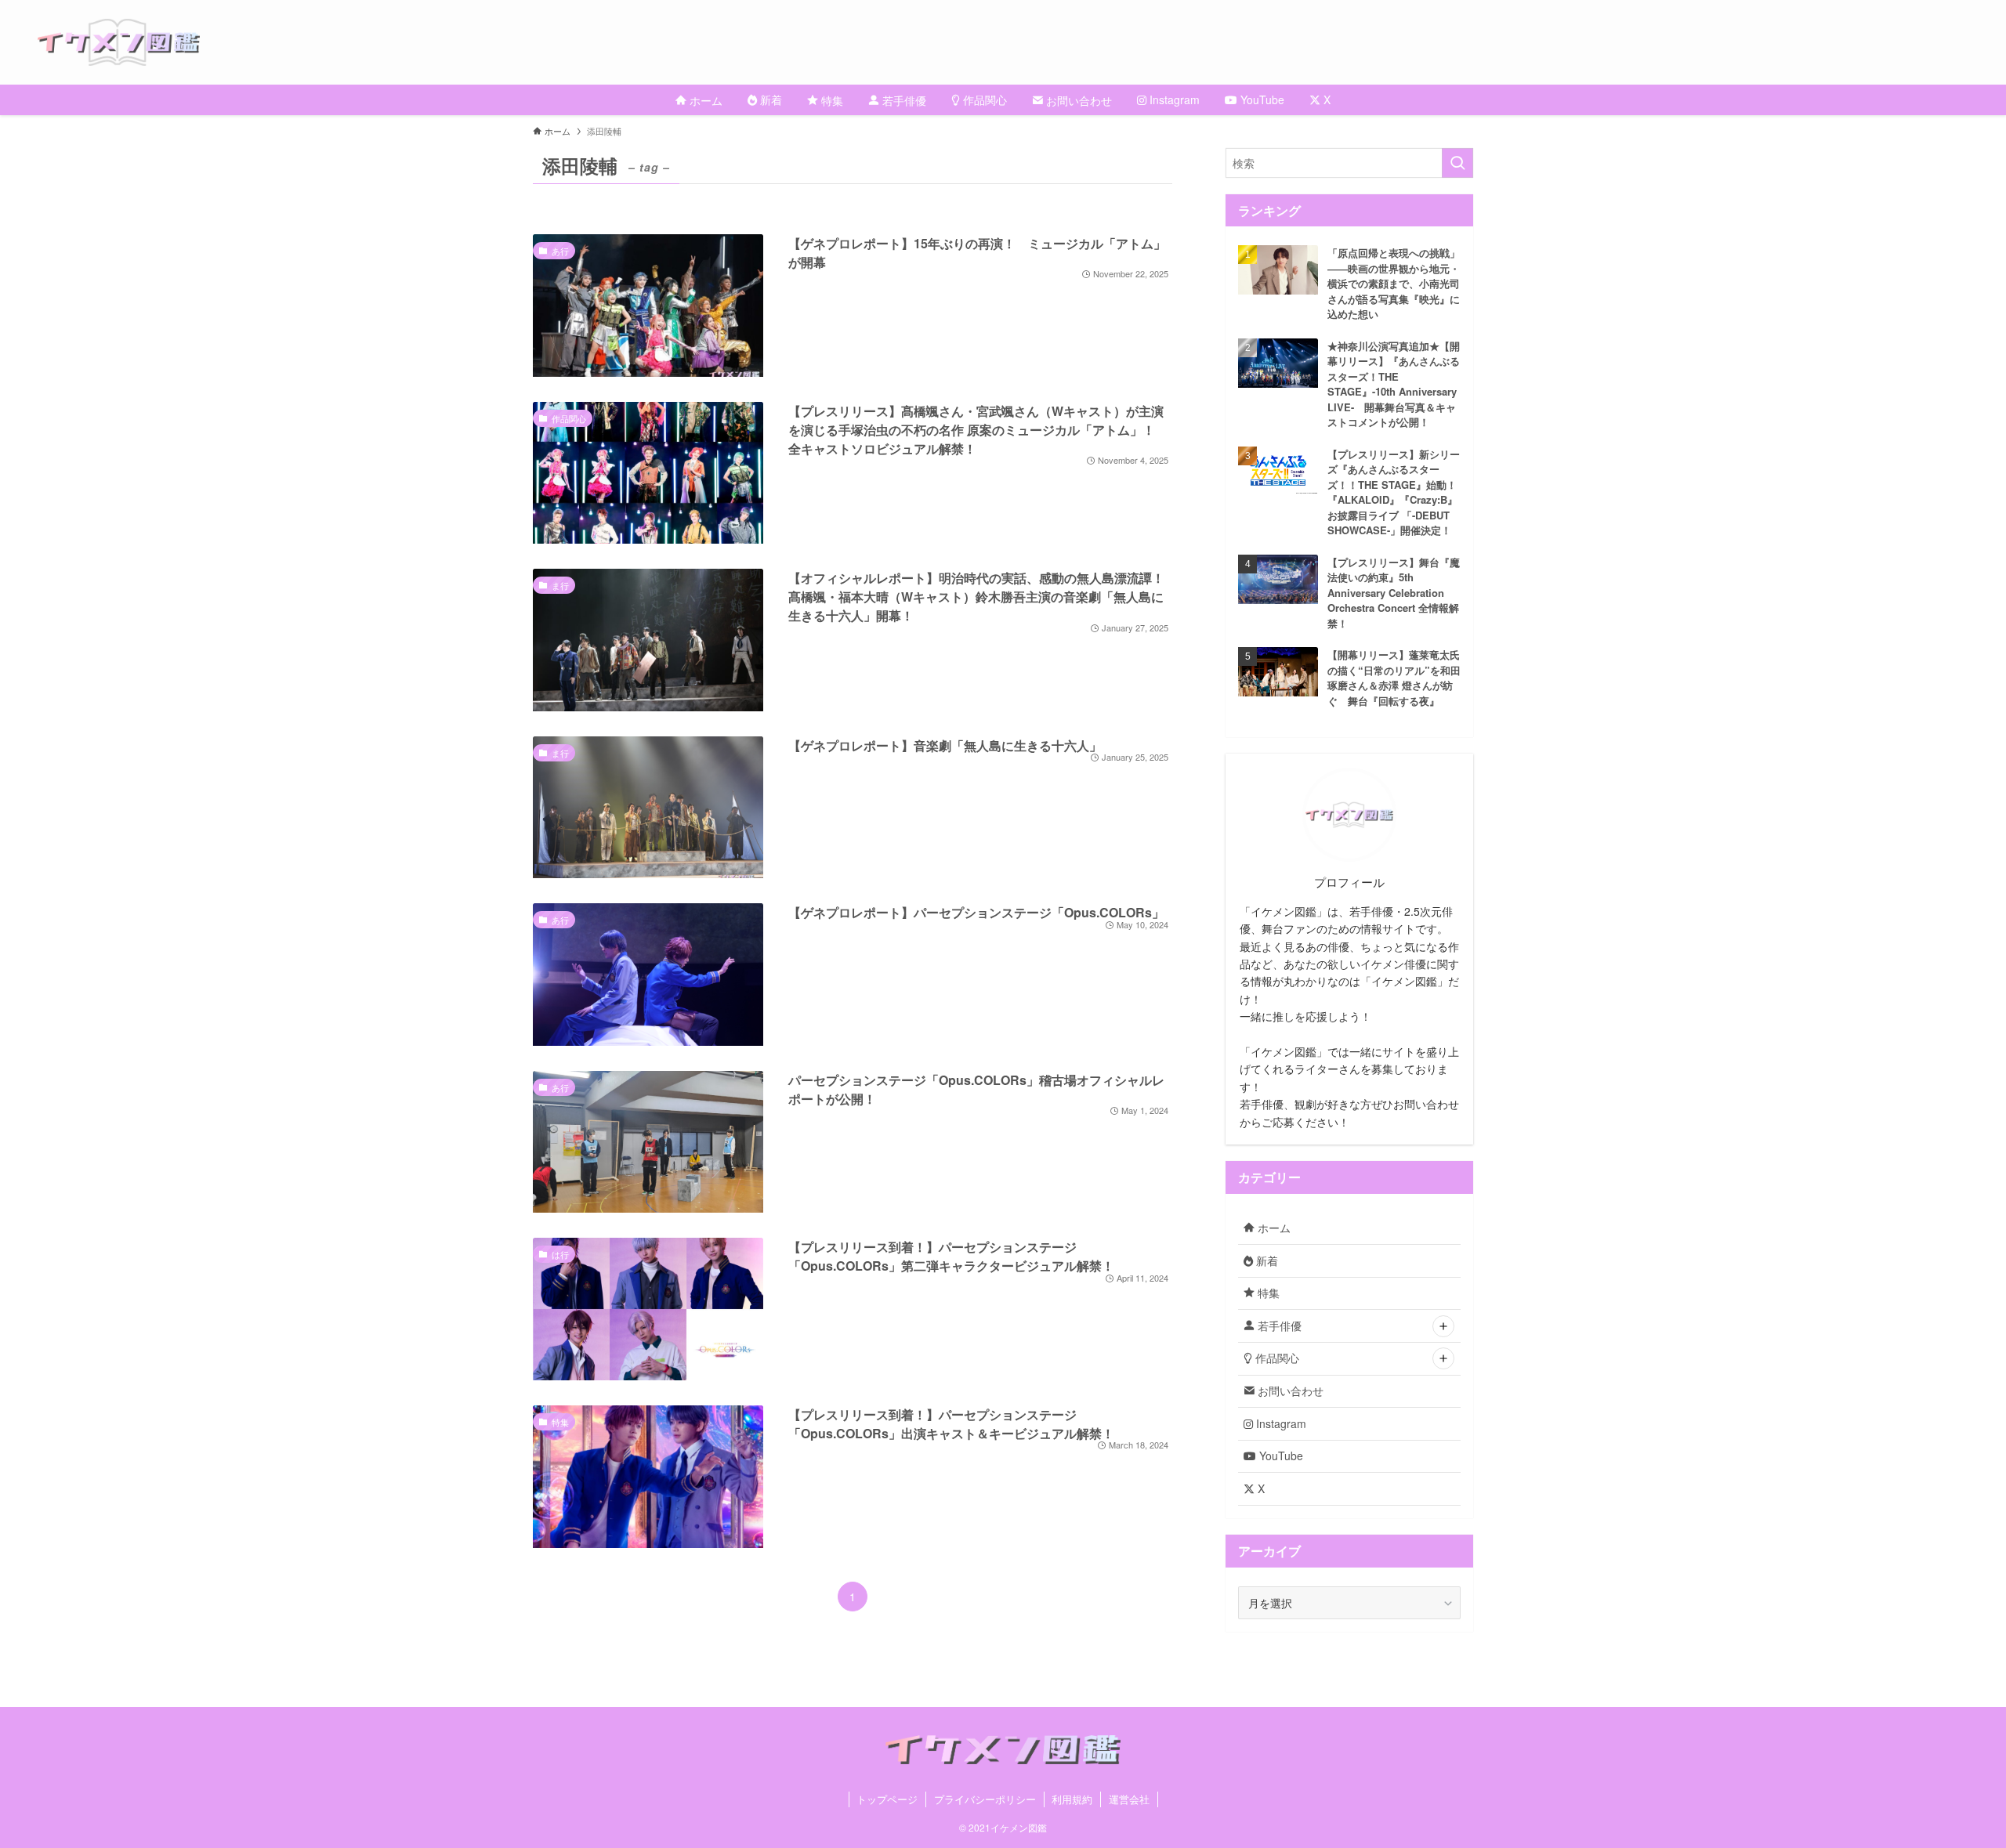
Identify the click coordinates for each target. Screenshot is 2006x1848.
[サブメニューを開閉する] (1443, 1326)
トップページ (887, 1799)
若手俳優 (1278, 1325)
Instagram (1280, 1423)
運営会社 (1129, 1799)
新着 (1266, 1260)
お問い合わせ (1289, 1391)
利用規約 (1072, 1799)
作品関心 (1276, 1358)
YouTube (1280, 1456)
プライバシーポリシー (985, 1799)
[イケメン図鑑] (1022, 42)
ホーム (1273, 1228)
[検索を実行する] (1457, 163)
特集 (1267, 1293)
